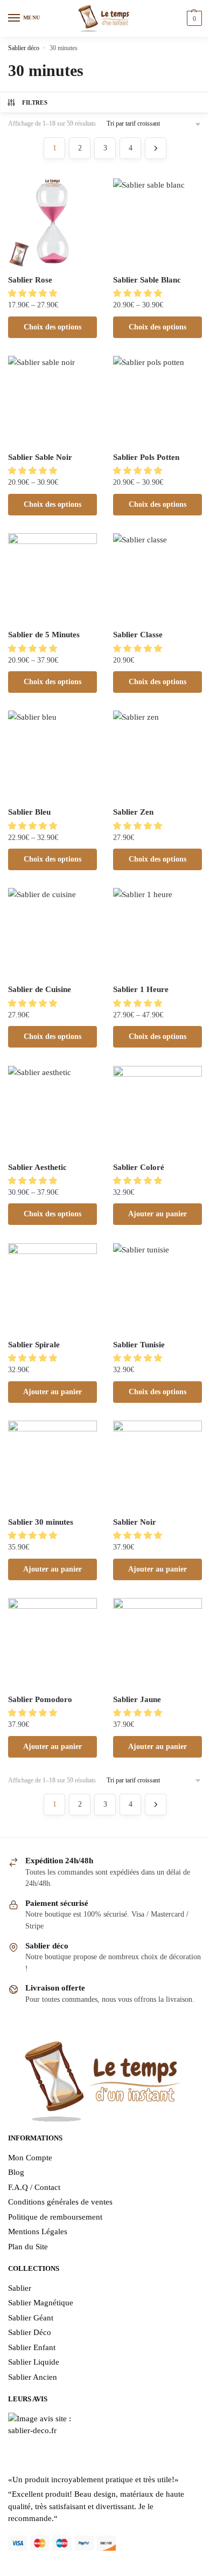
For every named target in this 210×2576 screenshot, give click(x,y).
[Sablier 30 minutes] (52, 1465)
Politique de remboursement (55, 2217)
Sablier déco (24, 48)
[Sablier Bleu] (52, 755)
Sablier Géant (31, 2318)
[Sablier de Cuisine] (52, 932)
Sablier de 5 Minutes (44, 635)
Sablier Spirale (34, 1345)
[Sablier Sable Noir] (52, 400)
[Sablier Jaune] (157, 1642)
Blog (16, 2172)
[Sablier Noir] (157, 1465)
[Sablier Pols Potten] (157, 400)
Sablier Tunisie (139, 1345)
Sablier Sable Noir (40, 457)
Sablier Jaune (137, 1699)
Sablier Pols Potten (146, 457)
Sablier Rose (30, 280)
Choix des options (52, 327)
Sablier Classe (138, 635)
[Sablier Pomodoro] (52, 1642)
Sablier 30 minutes (41, 1522)
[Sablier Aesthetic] (52, 1110)
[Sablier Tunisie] (157, 1288)
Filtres (35, 102)
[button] (34, 293)
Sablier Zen (133, 812)
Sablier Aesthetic (37, 1167)
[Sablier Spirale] (52, 1288)
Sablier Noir (135, 1522)
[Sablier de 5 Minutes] (52, 578)
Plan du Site (28, 2247)
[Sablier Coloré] (157, 1110)
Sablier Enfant (32, 2347)
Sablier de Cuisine (40, 989)
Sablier (20, 2288)
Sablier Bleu (29, 812)
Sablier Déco (30, 2332)
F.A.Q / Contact (34, 2187)
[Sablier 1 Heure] (157, 932)
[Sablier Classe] (157, 578)
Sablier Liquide (34, 2362)
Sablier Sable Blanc (147, 280)
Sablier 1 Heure (141, 989)
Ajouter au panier (157, 1214)
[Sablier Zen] (157, 755)
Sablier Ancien (33, 2377)
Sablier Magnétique (41, 2303)
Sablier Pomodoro (40, 1699)
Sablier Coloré (139, 1167)
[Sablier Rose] (52, 223)
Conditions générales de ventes (60, 2202)
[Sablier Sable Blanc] (157, 223)
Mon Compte (30, 2158)
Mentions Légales (38, 2231)
